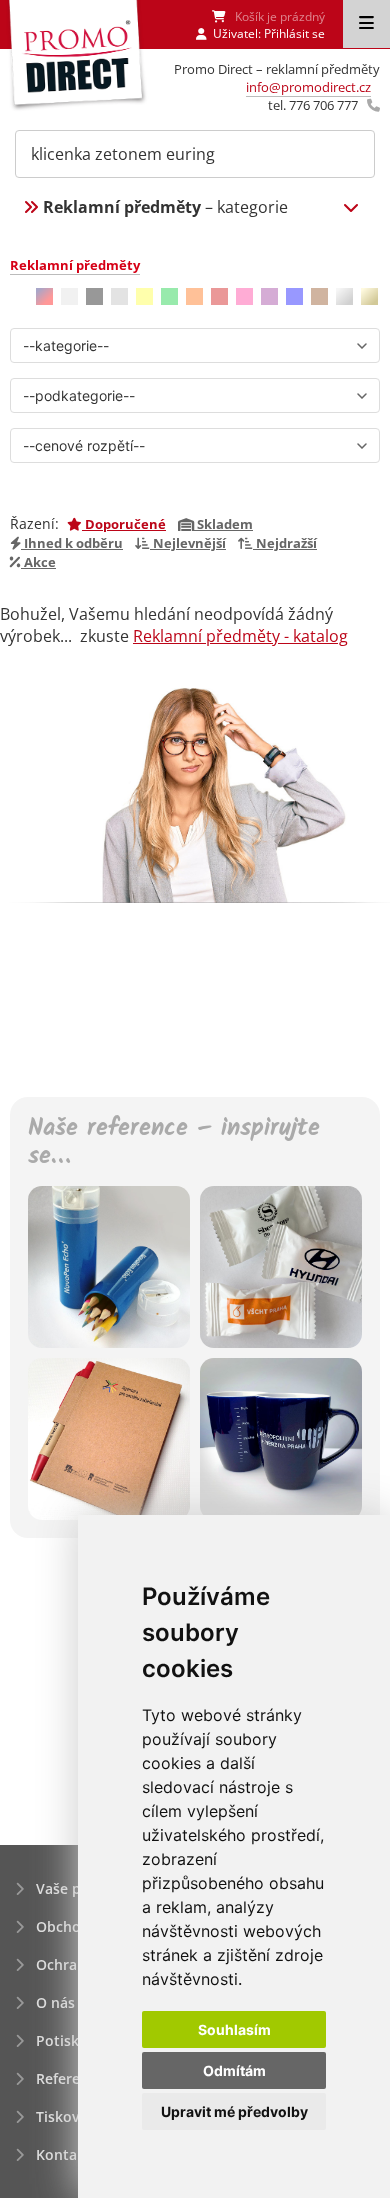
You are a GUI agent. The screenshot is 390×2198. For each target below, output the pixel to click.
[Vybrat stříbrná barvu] (344, 296)
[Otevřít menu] (366, 24)
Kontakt (63, 2154)
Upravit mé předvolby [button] (234, 2111)
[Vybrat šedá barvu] (119, 296)
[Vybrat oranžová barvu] (194, 296)
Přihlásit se (294, 33)
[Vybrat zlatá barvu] (369, 296)
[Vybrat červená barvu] (219, 296)
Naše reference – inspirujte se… (174, 1144)
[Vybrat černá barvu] (94, 296)
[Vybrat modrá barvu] (294, 296)
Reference (70, 2078)
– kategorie (165, 207)
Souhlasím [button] (234, 2029)
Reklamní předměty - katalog (240, 636)
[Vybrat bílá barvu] (69, 296)
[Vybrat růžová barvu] (244, 296)
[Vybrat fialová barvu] (269, 296)
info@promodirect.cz (308, 87)
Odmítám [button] (234, 2070)
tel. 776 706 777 (313, 105)
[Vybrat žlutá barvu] (144, 296)
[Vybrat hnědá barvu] (319, 296)
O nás (55, 2002)
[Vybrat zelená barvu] (169, 296)
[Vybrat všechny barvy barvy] (44, 296)
